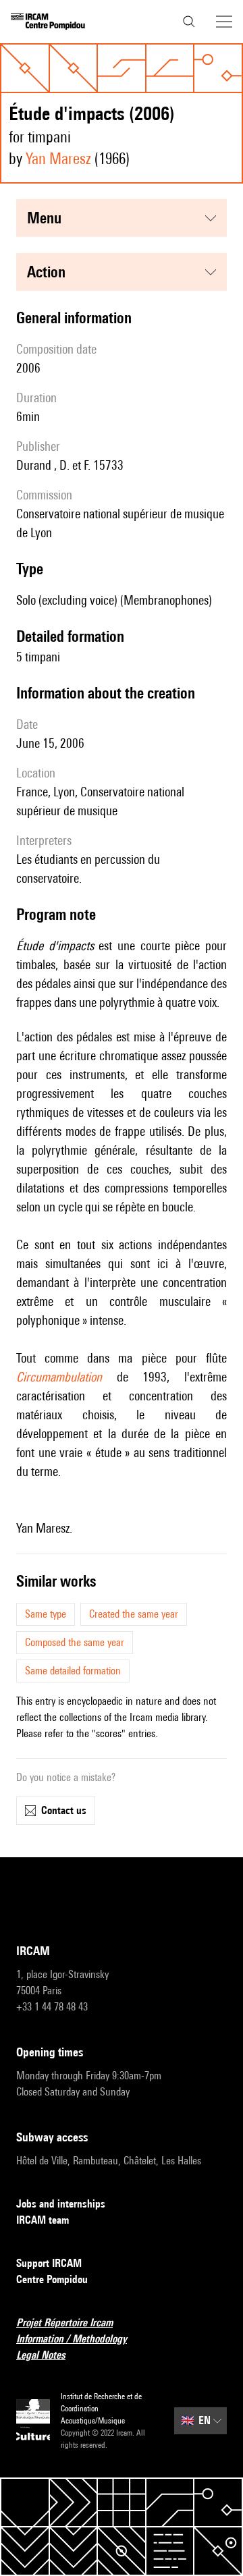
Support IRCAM (49, 2263)
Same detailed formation (73, 1671)
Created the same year (134, 1614)
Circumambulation (59, 1377)
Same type (46, 1614)
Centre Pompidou (52, 2279)
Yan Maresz (58, 158)
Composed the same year (75, 1642)
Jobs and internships (61, 2204)
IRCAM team (43, 2220)
